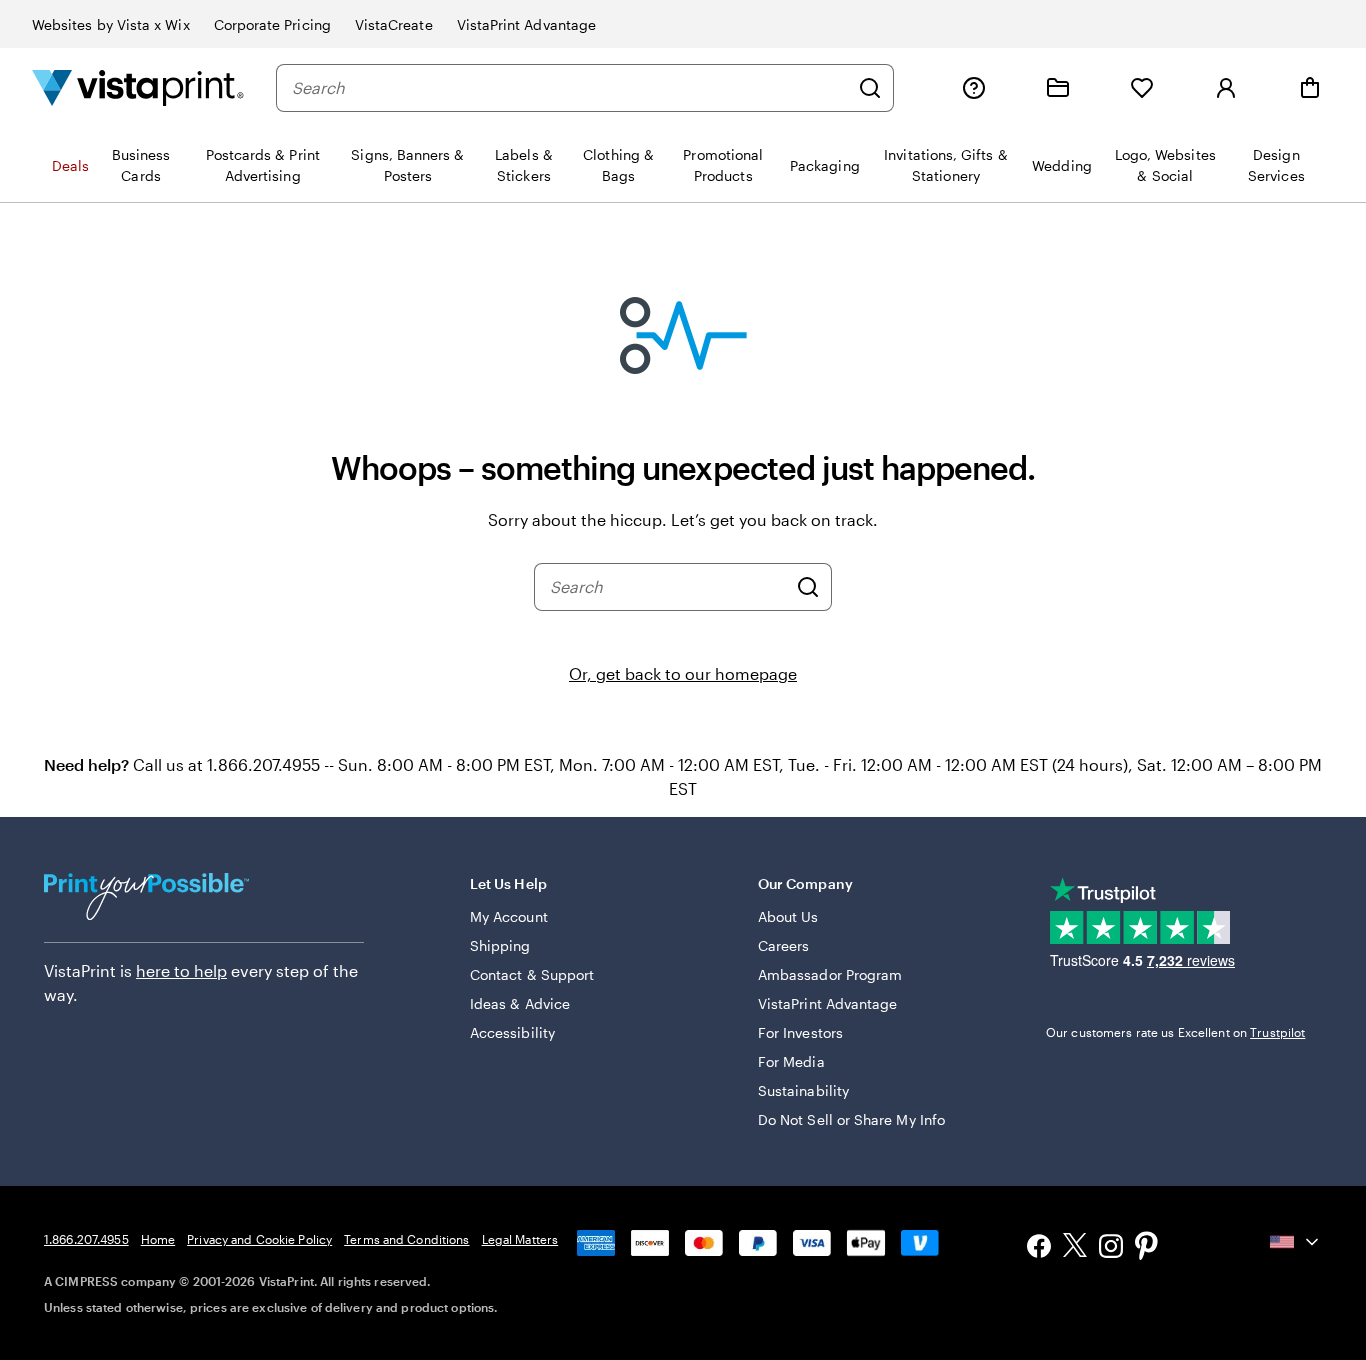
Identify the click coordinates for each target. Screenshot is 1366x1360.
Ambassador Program (830, 974)
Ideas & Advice (520, 1003)
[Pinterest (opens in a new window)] (1147, 1248)
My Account (509, 916)
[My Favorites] (1142, 88)
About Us (788, 916)
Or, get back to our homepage (683, 673)
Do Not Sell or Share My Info (851, 1119)
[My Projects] (1058, 88)
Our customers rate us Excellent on (1175, 1032)
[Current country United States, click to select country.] (1296, 1242)
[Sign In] (1226, 88)
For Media (791, 1061)
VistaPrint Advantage (526, 24)
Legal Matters (520, 1239)
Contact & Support (532, 974)
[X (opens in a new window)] (1075, 1248)
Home (158, 1239)
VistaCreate (394, 24)
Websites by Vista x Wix (111, 24)
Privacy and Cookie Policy (259, 1239)
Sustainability (803, 1090)
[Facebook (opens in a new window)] (1039, 1248)
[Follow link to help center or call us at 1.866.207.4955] (974, 88)
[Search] (870, 88)
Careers (784, 945)
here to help (181, 970)
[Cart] (1310, 88)
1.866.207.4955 (86, 1239)
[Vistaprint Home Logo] (138, 87)
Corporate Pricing (272, 24)
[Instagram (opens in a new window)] (1111, 1248)
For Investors (800, 1032)
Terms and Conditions (406, 1239)
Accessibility (512, 1032)
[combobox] (570, 88)
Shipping (500, 945)
